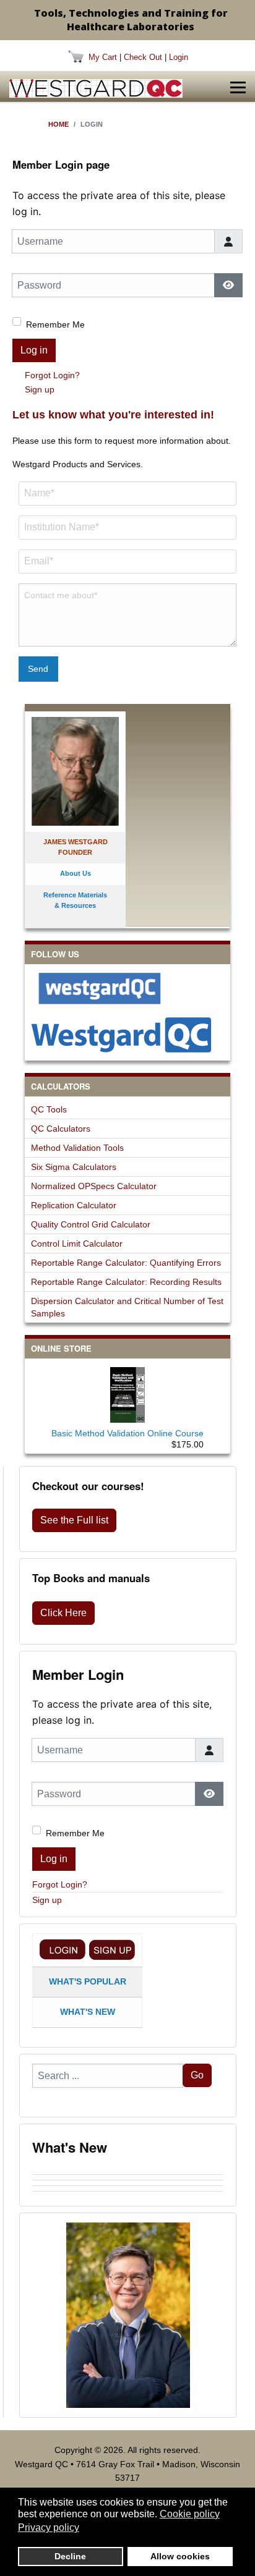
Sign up (40, 389)
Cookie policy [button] (190, 2514)
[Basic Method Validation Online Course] (127, 1392)
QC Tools (49, 1109)
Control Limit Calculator (77, 1244)
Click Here (63, 1613)
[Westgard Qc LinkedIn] (127, 1035)
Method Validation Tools (77, 1148)
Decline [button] (70, 2556)
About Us (76, 873)
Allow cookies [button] (180, 2556)
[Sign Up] (112, 1950)
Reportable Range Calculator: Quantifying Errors (126, 1263)
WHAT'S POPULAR (88, 1981)
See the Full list (74, 1520)
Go (197, 2075)
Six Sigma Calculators (74, 1167)
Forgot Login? (52, 375)
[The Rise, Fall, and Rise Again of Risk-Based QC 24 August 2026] (128, 2177)
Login (179, 57)
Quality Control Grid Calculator (91, 1224)
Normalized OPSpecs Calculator (94, 1186)
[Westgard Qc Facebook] (127, 988)
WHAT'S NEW (88, 2012)
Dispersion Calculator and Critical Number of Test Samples (127, 1307)
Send (38, 669)
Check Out (143, 57)
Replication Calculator (74, 1205)
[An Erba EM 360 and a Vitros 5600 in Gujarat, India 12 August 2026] (128, 2183)
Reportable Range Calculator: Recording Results (126, 1282)
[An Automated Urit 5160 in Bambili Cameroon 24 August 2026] (128, 2172)
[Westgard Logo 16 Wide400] (96, 88)
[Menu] (238, 88)
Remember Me (55, 324)
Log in (34, 350)
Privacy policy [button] (49, 2527)
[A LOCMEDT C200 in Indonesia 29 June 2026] (128, 2194)
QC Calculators (61, 1129)
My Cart (103, 57)
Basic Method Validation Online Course (127, 1433)
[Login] (63, 1950)
